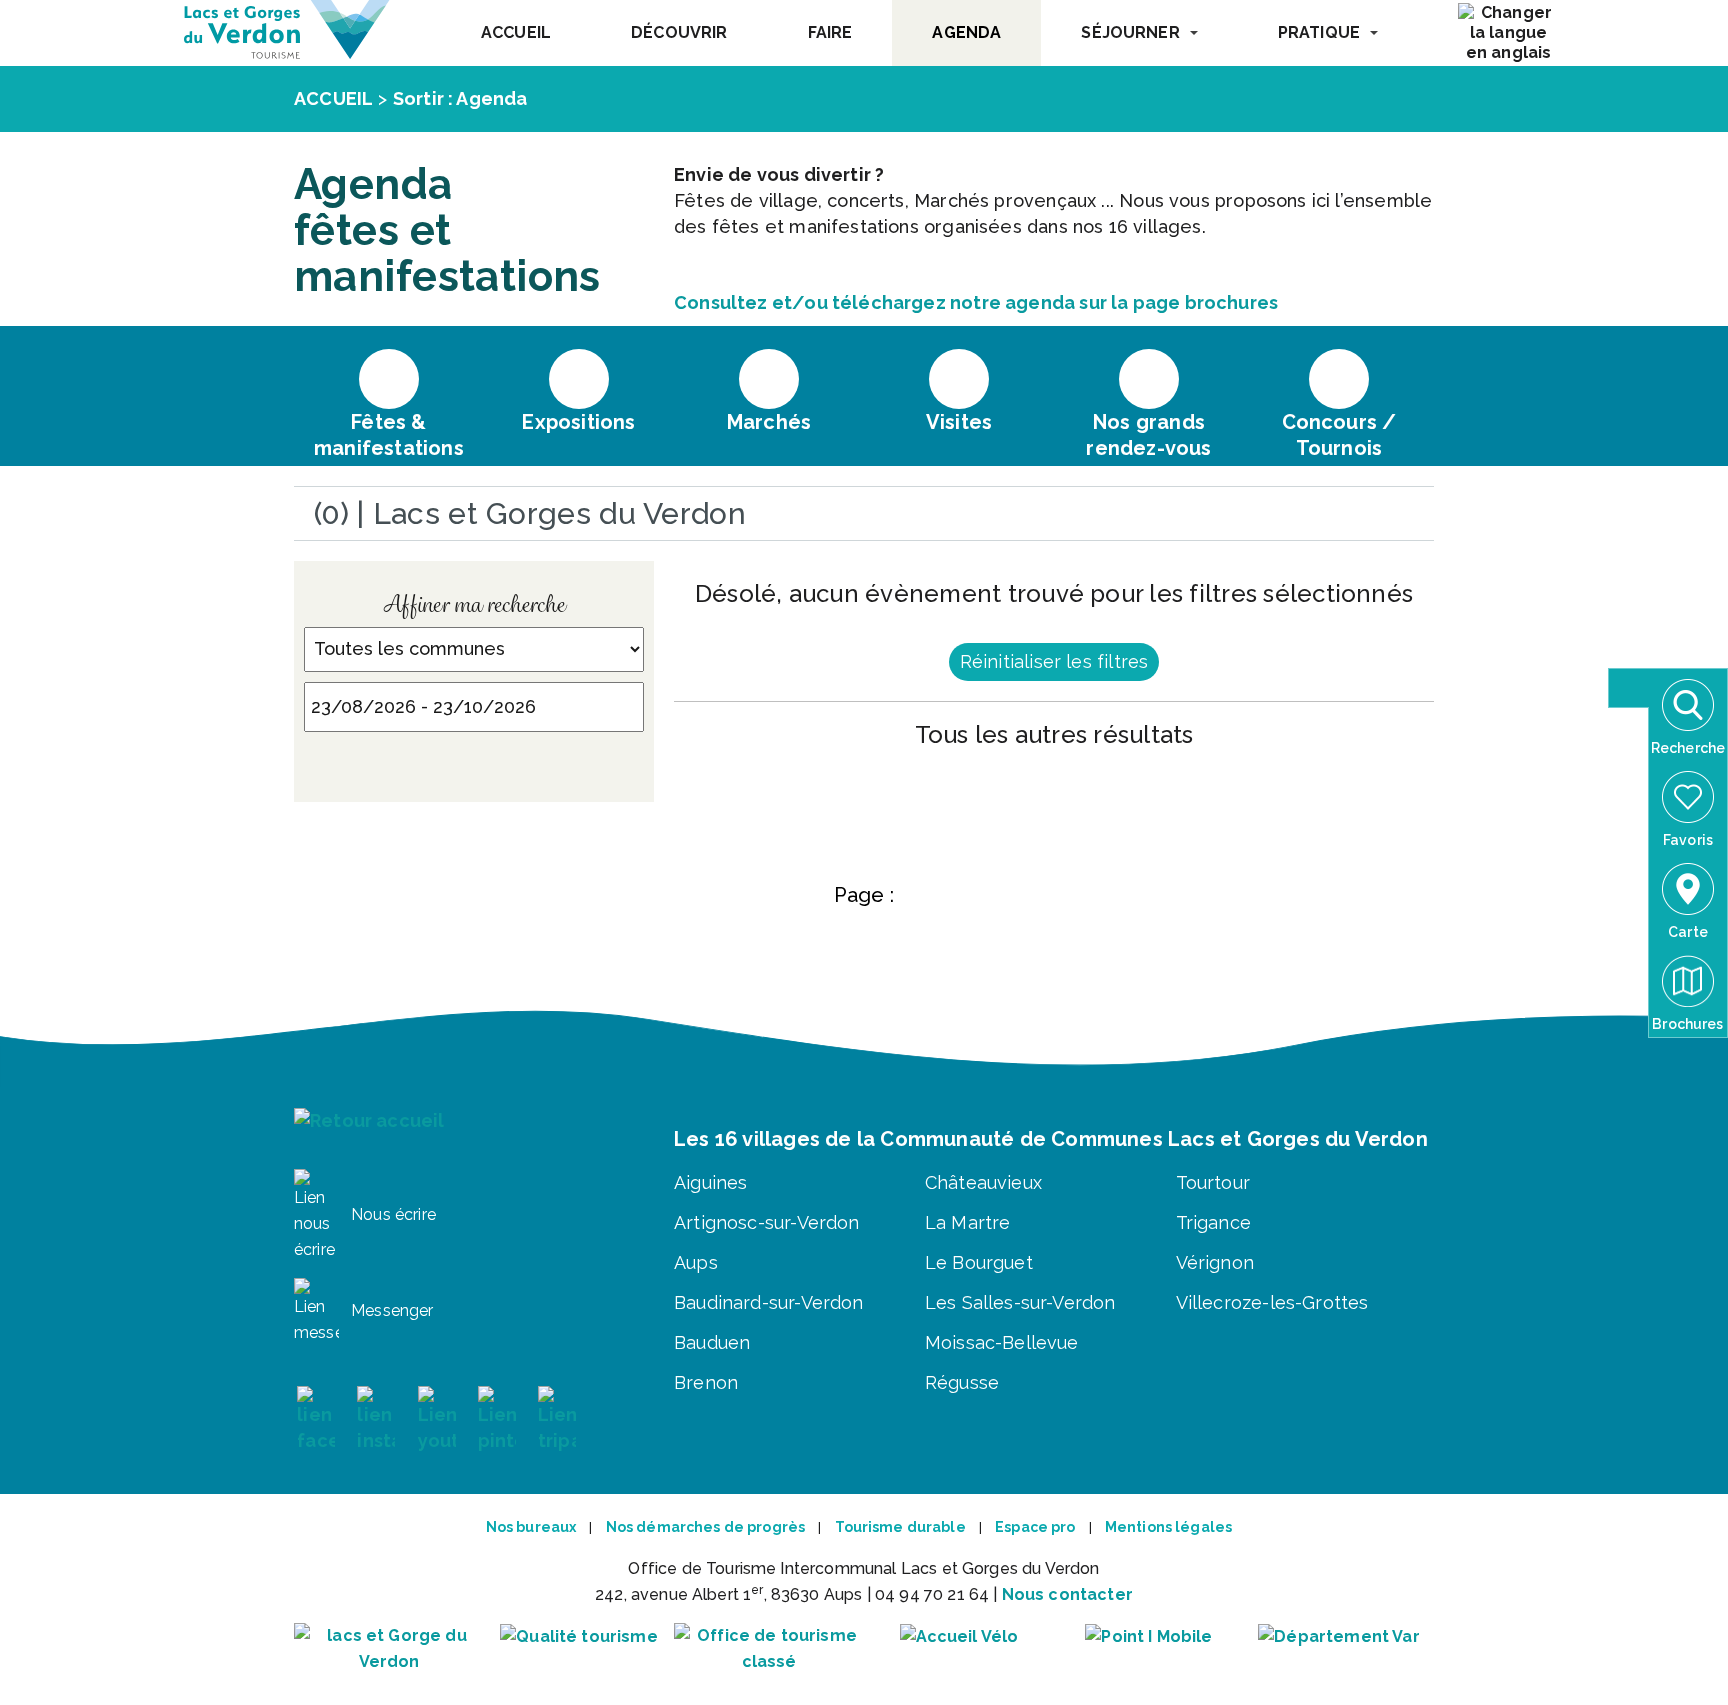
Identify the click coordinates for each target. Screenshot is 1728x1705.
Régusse (962, 1382)
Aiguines (710, 1182)
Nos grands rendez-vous (1148, 435)
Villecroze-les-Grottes (1272, 1302)
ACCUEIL (516, 32)
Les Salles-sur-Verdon (1020, 1302)
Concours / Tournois (1339, 435)
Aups (696, 1262)
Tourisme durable (900, 1527)
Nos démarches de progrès (705, 1527)
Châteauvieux (983, 1182)
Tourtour (1213, 1182)
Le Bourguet (979, 1262)
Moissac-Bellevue (1002, 1342)
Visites (959, 422)
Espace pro (1035, 1527)
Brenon (706, 1382)
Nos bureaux (531, 1527)
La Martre (968, 1222)
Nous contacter (1067, 1594)
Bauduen (712, 1342)
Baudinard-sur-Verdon (769, 1302)
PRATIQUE (1319, 32)
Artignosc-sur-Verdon (767, 1222)
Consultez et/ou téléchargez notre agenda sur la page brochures (976, 302)
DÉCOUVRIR (679, 32)
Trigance (1213, 1222)
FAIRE (830, 32)
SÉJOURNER (1130, 32)
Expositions (578, 422)
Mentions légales (1168, 1527)
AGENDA (966, 32)
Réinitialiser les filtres (1054, 661)
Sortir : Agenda (460, 98)
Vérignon (1215, 1262)
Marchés (769, 422)
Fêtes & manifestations (389, 435)
